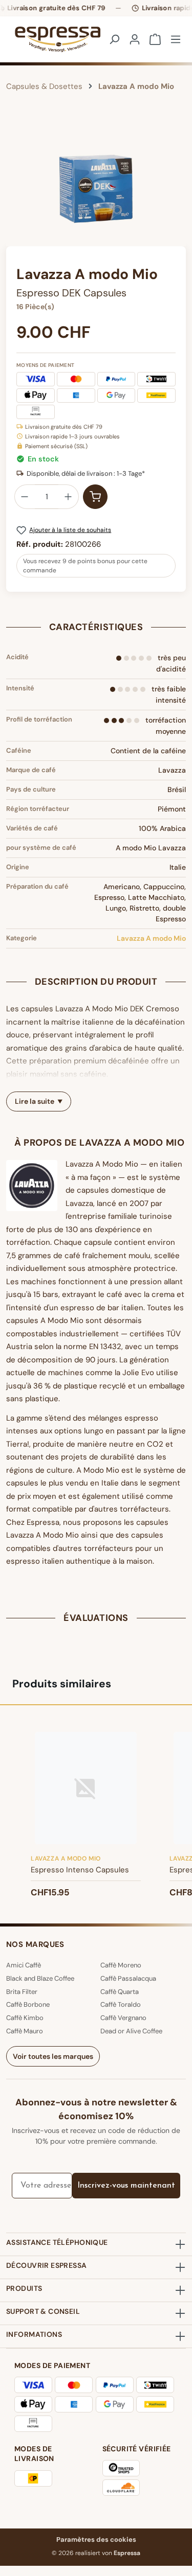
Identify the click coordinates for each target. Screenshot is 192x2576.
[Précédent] (14, 189)
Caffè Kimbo (25, 2018)
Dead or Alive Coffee (131, 2031)
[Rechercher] (114, 39)
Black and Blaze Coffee (40, 1978)
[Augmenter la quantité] (69, 497)
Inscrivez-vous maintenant (126, 2186)
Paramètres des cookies (96, 2539)
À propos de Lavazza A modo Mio (99, 1143)
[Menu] (176, 39)
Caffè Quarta (120, 1992)
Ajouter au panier (95, 497)
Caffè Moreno (121, 1965)
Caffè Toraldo (121, 2004)
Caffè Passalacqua (128, 1978)
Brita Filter (22, 1992)
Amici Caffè (24, 1965)
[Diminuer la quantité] (25, 497)
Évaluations (96, 1618)
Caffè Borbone (28, 2004)
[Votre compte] (135, 39)
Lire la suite (35, 1101)
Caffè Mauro (25, 2031)
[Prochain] (178, 189)
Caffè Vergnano (123, 2018)
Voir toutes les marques (53, 2056)
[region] (96, 189)
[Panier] (155, 39)
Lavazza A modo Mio (151, 938)
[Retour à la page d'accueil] (49, 39)
